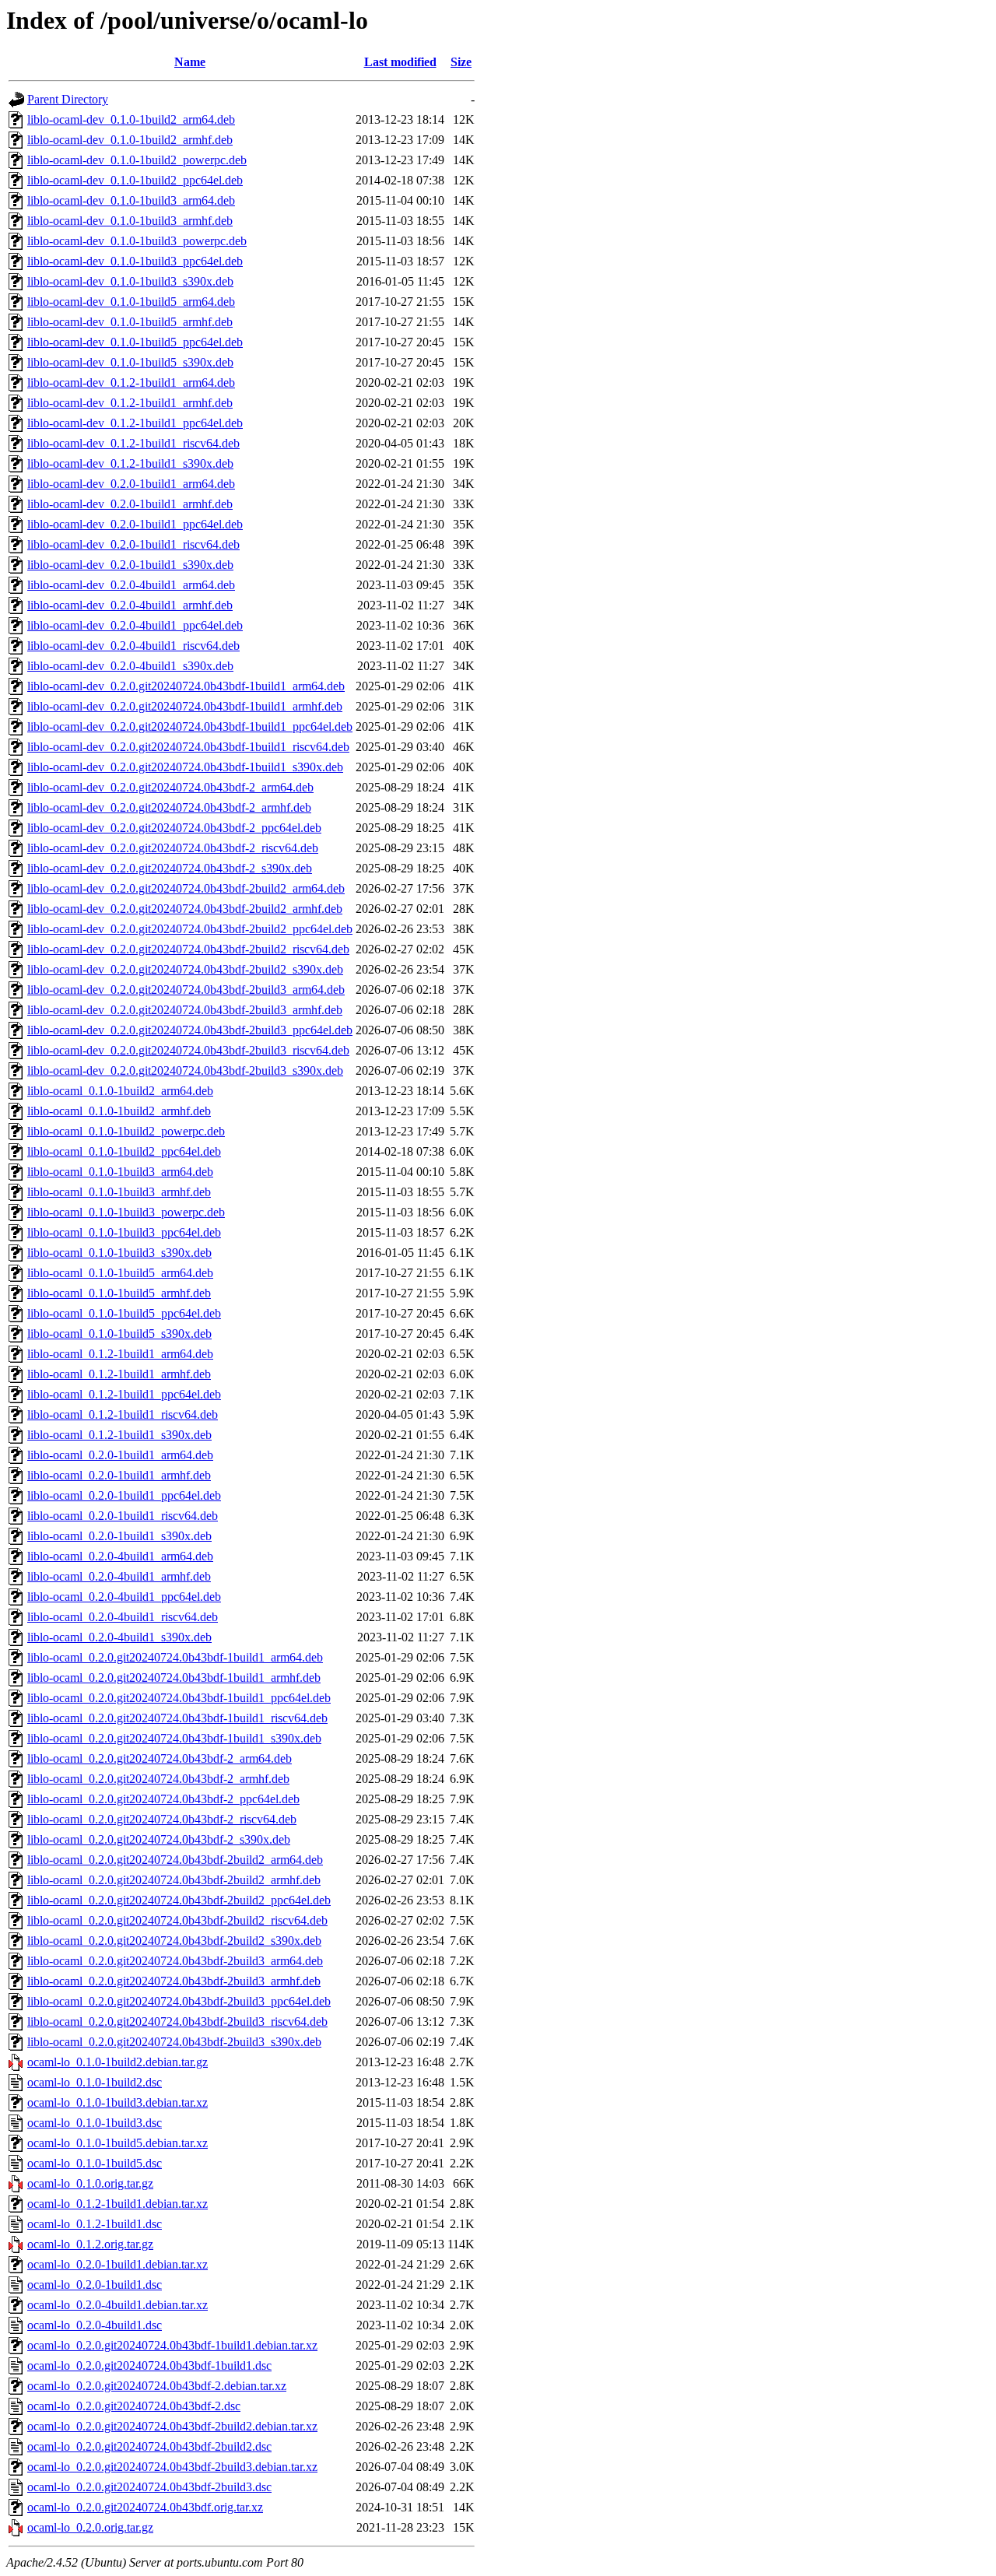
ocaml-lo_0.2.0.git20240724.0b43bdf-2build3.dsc (149, 2487)
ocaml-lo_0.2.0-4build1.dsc (95, 2325)
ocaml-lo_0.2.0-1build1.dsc (95, 2285)
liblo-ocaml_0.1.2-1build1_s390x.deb (119, 1435)
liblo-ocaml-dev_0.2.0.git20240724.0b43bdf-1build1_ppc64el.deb (190, 726)
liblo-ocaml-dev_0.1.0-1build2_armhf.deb (130, 140)
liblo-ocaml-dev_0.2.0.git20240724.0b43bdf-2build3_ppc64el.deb (190, 1030)
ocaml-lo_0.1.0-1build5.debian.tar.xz (117, 2143)
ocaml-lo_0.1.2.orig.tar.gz (90, 2244)
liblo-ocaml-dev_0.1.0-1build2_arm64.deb (131, 119)
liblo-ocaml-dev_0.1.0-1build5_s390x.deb (130, 362)
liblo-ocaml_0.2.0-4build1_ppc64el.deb (124, 1597)
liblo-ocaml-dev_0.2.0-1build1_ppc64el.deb (135, 524)
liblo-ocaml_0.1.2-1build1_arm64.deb (120, 1354)
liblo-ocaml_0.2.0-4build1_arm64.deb (120, 1556)
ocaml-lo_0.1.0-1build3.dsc (95, 2123)
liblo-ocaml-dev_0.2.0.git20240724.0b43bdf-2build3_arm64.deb (186, 990)
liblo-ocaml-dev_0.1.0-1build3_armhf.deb (130, 221)
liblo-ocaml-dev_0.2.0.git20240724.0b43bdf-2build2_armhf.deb (185, 909)
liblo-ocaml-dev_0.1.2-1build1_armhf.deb (130, 403)
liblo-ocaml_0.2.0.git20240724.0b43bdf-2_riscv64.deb (162, 1819)
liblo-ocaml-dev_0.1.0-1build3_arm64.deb (131, 200)
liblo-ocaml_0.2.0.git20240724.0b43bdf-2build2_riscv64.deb (177, 1920)
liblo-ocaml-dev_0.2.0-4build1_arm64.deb (131, 585)
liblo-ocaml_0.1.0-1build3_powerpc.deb (126, 1212)
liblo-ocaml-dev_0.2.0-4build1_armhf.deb (130, 605)
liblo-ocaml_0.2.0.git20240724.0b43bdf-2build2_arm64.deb (175, 1860)
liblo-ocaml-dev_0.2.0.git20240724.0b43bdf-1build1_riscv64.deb (188, 747)
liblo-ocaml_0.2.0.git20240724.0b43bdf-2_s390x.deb (159, 1839)
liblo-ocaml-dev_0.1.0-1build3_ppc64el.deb (135, 261)
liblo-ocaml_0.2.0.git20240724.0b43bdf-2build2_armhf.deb (174, 1880)
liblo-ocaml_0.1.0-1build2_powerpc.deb (126, 1131)
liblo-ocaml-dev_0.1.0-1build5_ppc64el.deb (135, 342)
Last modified (400, 62)
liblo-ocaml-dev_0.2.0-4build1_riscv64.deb (133, 646)
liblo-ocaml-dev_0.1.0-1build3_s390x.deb (130, 281)
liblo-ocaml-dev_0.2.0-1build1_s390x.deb (130, 565)
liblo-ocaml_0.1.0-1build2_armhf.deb (119, 1111)
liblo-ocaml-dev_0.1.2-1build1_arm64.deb (131, 383)
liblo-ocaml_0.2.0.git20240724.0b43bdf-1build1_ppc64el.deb (179, 1698)
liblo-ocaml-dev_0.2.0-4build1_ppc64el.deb (135, 625)
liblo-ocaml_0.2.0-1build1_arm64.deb (120, 1455)
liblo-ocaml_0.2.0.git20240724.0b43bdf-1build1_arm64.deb (175, 1657)
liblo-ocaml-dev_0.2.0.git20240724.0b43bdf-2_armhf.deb (169, 807)
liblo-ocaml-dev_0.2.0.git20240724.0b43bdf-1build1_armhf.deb (185, 706)
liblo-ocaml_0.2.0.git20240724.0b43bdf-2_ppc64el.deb (163, 1799)
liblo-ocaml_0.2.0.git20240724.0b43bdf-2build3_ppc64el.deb (179, 2001)
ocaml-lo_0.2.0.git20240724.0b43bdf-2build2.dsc (149, 2446)
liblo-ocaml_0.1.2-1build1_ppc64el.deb (124, 1394)
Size (461, 62)
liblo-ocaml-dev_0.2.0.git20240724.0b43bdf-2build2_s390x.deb (185, 969)
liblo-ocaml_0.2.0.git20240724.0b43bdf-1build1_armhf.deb (174, 1678)
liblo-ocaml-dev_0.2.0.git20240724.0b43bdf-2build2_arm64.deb (186, 888)
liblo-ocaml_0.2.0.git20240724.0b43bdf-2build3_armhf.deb (174, 1981)
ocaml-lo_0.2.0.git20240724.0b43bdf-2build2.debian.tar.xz (172, 2426)
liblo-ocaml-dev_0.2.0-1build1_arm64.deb (131, 484)
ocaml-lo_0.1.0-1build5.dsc (95, 2163)
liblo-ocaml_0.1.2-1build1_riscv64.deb (123, 1414)
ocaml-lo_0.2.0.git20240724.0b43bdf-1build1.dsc (149, 2365)
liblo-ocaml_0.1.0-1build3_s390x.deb (119, 1253)
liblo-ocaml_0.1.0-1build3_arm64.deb (120, 1172)
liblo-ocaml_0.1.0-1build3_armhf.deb (119, 1192)
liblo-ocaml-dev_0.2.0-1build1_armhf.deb (130, 504)
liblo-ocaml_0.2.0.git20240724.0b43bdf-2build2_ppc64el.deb (179, 1900)
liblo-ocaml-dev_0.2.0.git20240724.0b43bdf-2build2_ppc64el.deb (190, 929)
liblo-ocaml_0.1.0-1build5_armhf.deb (119, 1293)
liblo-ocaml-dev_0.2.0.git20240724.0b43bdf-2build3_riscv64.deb (188, 1050)
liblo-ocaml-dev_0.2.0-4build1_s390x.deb (130, 666)
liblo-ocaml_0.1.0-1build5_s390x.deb (119, 1334)
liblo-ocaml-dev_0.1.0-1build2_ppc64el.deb (135, 180)
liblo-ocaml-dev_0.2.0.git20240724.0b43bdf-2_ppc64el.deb (174, 828)
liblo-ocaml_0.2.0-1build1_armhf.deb (119, 1475)
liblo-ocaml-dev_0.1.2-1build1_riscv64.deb (133, 443)
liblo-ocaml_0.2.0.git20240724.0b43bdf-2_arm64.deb (160, 1758)
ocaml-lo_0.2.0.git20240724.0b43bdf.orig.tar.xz (145, 2507)
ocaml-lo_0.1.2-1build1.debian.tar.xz (117, 2204)
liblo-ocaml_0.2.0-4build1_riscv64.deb (123, 1617)
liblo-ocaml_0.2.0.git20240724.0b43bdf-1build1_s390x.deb (174, 1738)
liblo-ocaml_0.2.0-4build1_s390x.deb (119, 1637)
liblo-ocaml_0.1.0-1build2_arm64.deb (120, 1091)
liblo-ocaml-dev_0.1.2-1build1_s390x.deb (130, 463)
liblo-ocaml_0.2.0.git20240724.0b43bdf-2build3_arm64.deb (175, 1961)
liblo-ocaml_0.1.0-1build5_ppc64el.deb (124, 1313)
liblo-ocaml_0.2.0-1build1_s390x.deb (119, 1536)
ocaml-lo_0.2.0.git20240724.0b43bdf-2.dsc (134, 2406)
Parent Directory (68, 99)
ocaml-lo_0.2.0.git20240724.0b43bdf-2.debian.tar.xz (157, 2386)
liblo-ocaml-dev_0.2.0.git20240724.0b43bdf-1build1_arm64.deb (186, 686)
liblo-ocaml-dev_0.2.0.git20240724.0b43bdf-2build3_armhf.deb (185, 1010)
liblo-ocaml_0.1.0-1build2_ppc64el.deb (124, 1151)
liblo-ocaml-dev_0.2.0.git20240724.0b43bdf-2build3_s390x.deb (185, 1070)
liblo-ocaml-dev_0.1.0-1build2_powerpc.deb (137, 160)
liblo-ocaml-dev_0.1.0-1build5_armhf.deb (130, 322)
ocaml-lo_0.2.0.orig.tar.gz (90, 2527)
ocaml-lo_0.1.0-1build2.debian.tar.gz (117, 2062)
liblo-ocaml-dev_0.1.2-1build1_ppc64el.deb (135, 423)
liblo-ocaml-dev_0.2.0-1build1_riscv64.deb (133, 544)
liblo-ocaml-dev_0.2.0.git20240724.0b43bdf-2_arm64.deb (170, 787)
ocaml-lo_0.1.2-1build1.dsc (95, 2224)
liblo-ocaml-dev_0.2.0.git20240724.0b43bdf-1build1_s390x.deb (185, 767)
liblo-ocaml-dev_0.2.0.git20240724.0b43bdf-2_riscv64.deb (173, 848)
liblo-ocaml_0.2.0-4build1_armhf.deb (119, 1576)
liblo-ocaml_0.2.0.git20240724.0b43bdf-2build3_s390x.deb (174, 2042)
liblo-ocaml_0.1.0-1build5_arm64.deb (120, 1273)
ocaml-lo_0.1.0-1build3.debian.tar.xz (117, 2102)
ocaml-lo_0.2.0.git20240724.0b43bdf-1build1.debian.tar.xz (172, 2345)
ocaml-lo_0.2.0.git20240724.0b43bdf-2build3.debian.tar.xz (172, 2467)
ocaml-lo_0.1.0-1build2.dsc (95, 2082)
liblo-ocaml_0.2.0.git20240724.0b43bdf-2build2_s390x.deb (174, 1941)
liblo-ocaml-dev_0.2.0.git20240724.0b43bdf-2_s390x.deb (170, 868)
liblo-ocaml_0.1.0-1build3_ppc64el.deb (124, 1232)
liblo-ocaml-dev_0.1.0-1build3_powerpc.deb (137, 241)
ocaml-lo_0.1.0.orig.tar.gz (90, 2183)
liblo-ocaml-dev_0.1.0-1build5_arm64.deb (131, 302)
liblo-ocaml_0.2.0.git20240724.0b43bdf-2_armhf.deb (158, 1779)
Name (190, 62)
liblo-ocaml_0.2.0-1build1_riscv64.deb (123, 1516)
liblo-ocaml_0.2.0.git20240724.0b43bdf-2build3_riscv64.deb (177, 2021)
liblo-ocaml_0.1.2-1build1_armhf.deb (119, 1374)
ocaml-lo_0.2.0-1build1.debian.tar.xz (117, 2264)
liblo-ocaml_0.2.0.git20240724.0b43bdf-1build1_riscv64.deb (177, 1718)
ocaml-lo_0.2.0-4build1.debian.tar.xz (117, 2305)
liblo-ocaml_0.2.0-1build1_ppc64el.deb (124, 1495)
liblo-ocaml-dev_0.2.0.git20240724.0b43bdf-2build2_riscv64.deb (188, 949)
